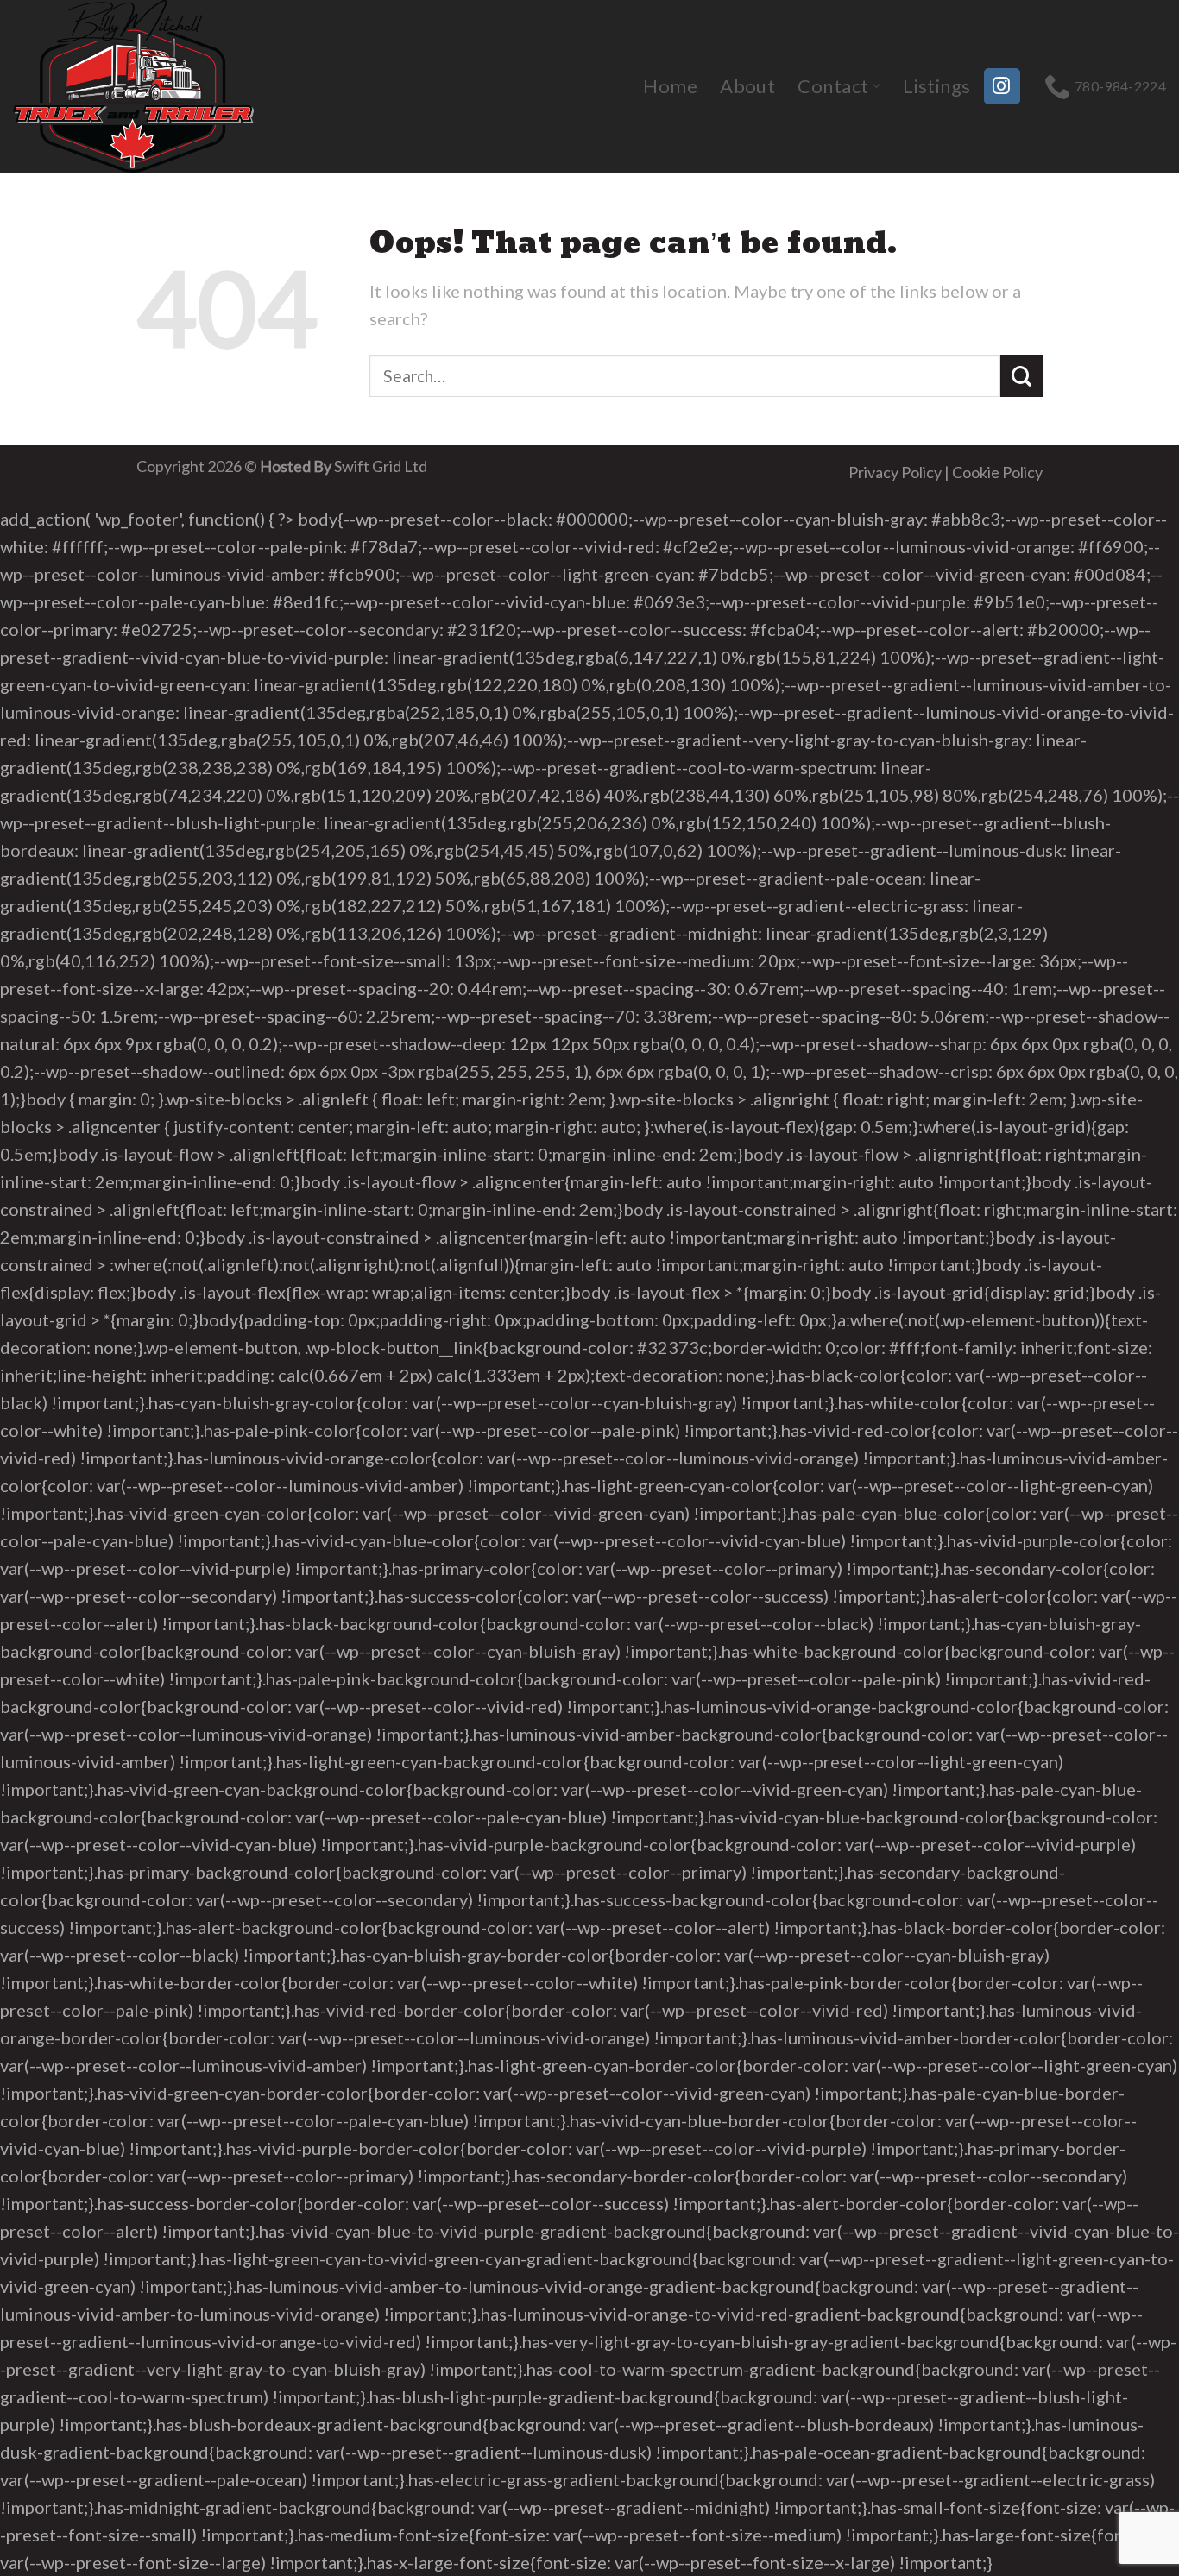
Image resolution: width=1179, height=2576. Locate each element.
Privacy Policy (895, 472)
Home (670, 86)
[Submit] (1021, 376)
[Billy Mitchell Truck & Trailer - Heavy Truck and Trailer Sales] (142, 86)
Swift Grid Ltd (379, 466)
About (747, 86)
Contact (833, 86)
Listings (937, 86)
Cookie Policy (997, 472)
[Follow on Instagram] (1002, 86)
